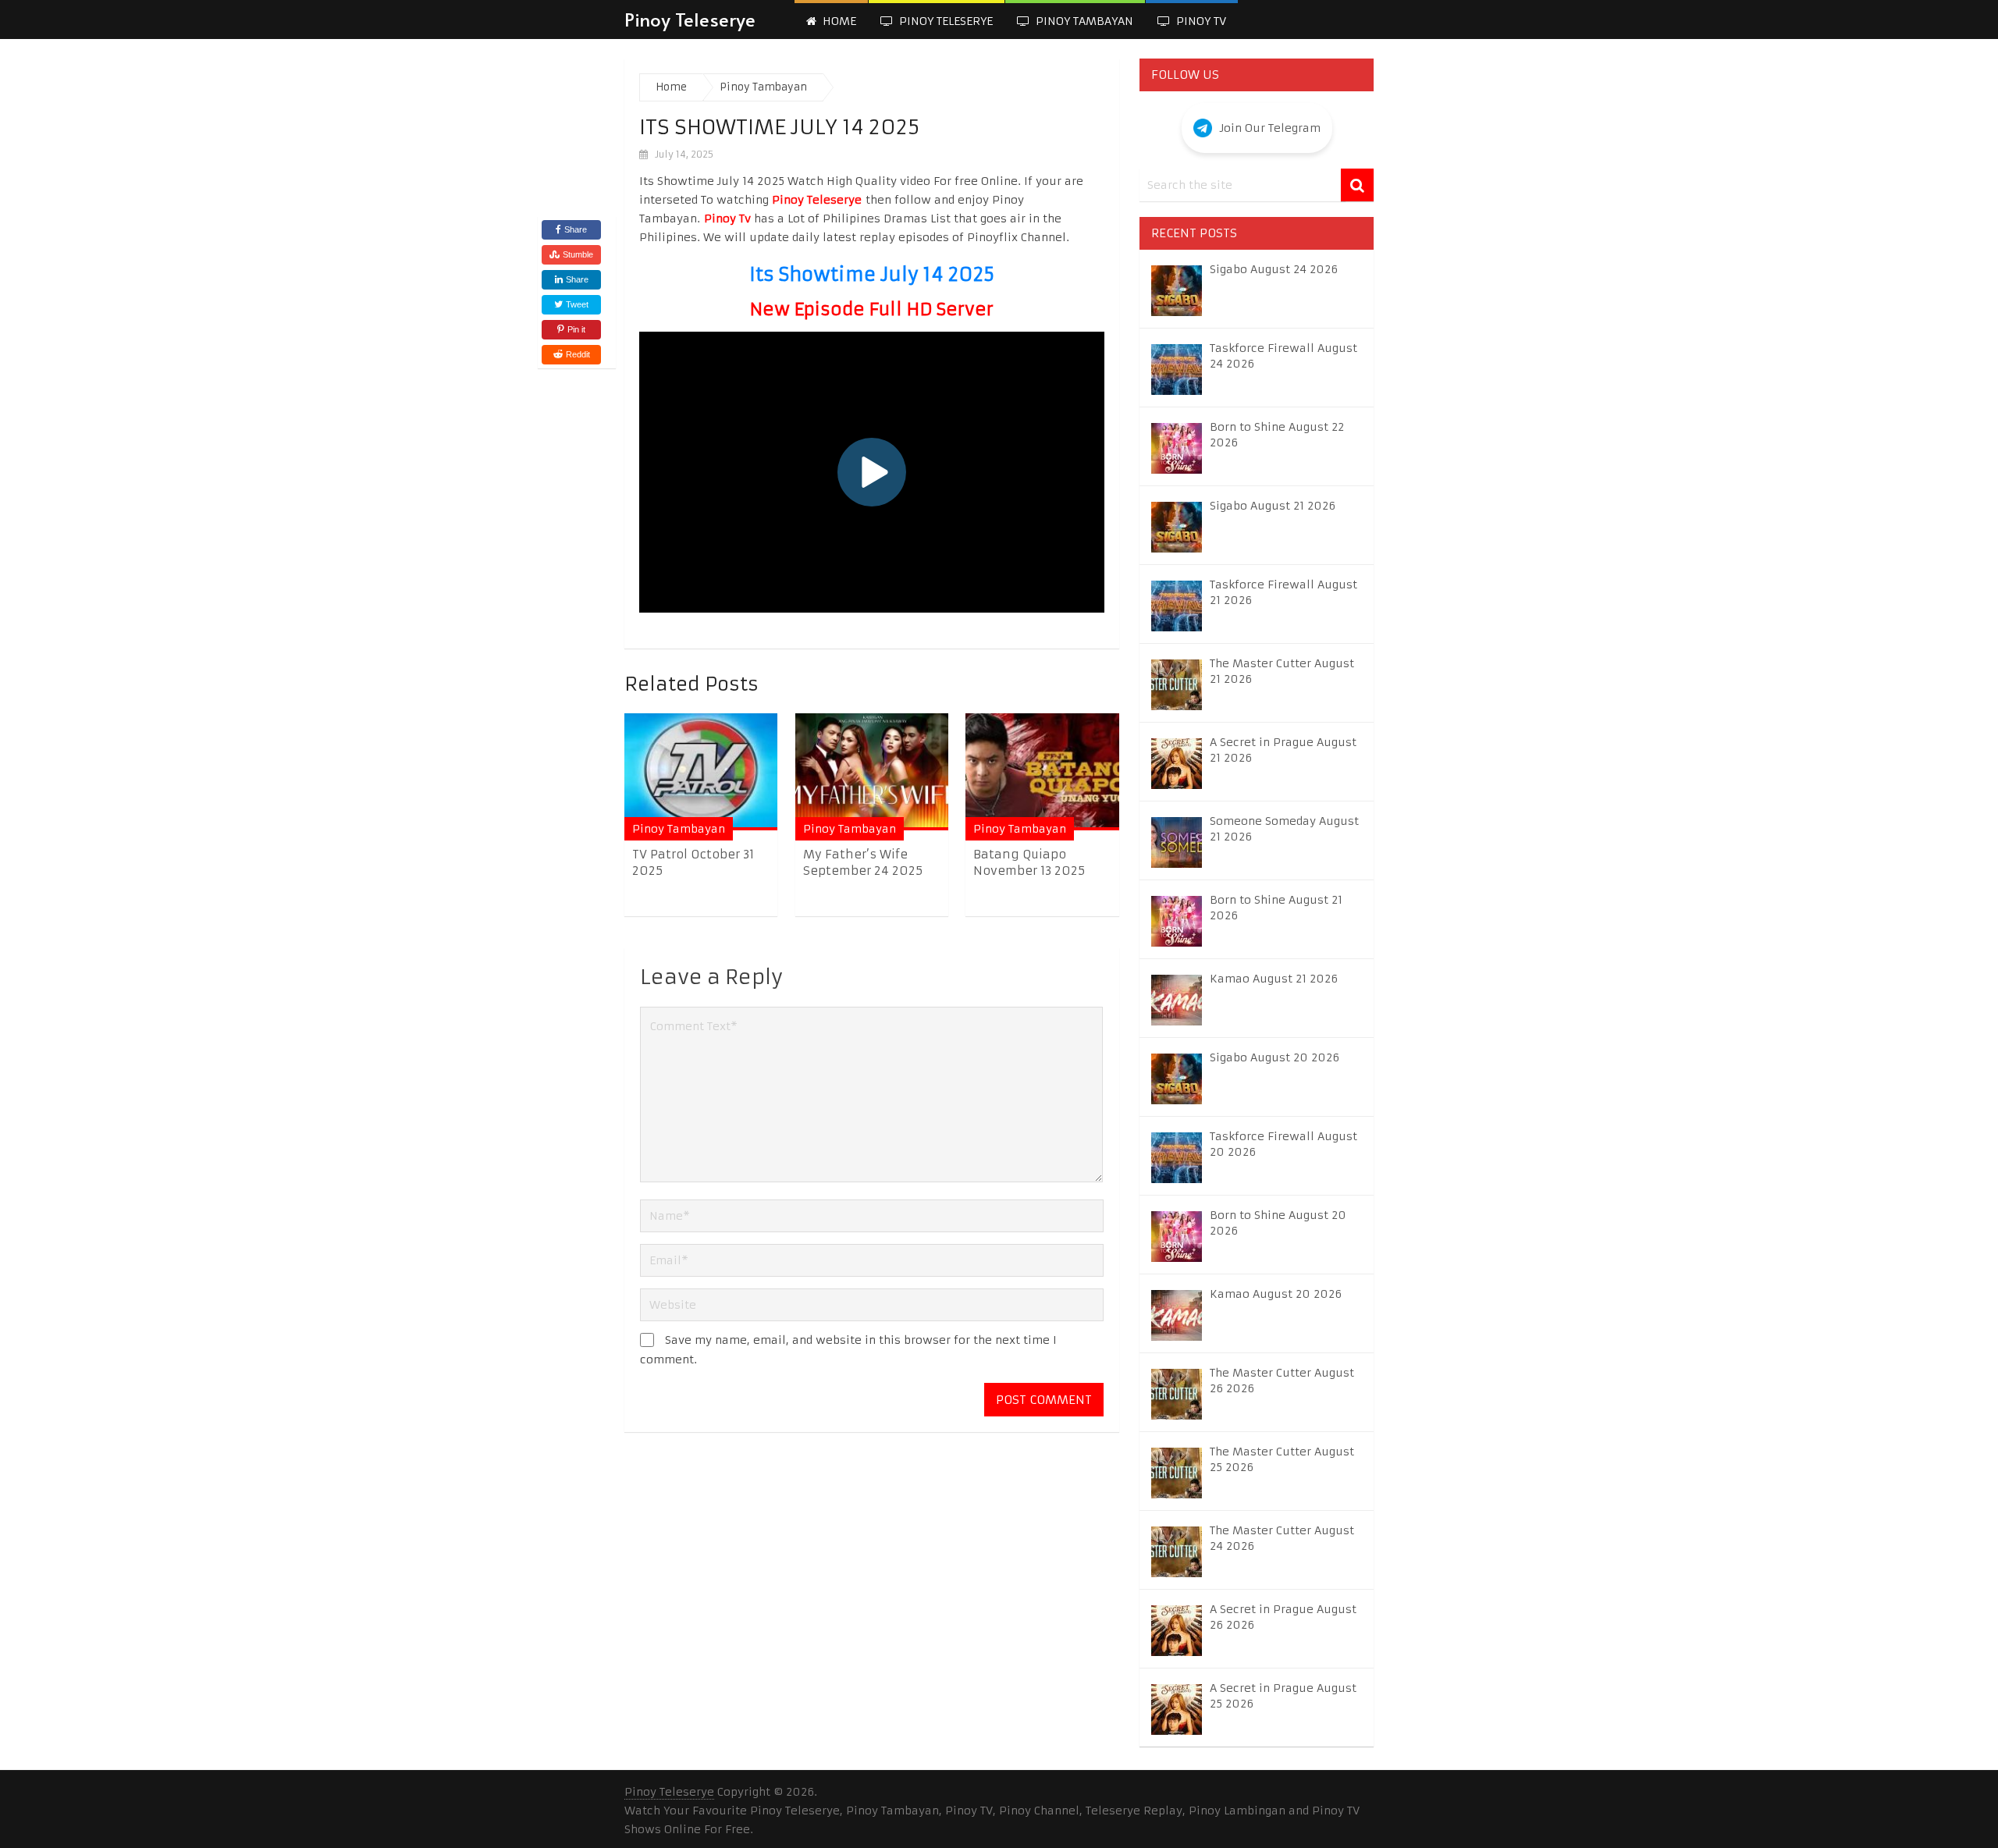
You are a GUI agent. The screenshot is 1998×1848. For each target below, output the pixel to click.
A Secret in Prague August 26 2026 (1283, 1617)
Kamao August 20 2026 (1276, 1294)
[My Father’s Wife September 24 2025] (872, 771)
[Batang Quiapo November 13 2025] (1042, 771)
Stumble (578, 254)
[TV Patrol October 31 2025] (701, 771)
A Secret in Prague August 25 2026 (1283, 1696)
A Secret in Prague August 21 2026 (1283, 750)
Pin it (576, 329)
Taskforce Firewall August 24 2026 (1283, 356)
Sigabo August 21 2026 (1273, 506)
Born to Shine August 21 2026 (1276, 908)
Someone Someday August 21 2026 (1284, 829)
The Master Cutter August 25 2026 (1282, 1459)
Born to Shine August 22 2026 (1277, 435)
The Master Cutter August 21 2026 (1282, 671)
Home (838, 21)
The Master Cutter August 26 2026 (1282, 1381)
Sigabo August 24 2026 (1274, 269)
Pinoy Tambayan (1083, 21)
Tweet (576, 304)
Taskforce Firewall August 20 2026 (1283, 1144)
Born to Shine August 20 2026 (1278, 1223)
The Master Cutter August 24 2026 (1282, 1538)
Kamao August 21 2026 (1274, 979)
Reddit (578, 354)
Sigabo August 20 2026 (1275, 1057)
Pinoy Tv (1200, 21)
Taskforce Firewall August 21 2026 (1283, 592)
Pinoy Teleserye (690, 19)
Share (576, 229)
